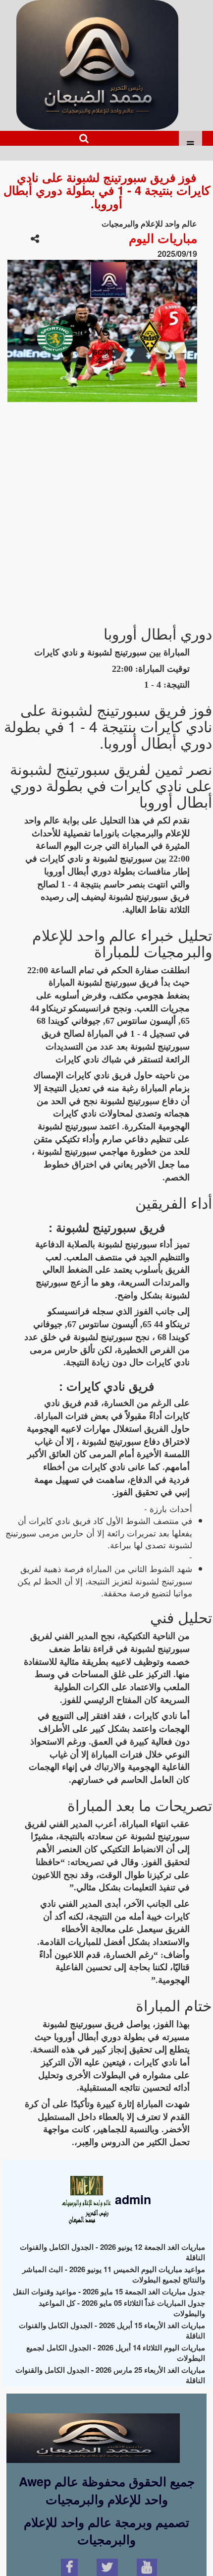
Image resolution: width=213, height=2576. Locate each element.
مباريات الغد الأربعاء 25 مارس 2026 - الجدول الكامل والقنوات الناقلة (110, 2375)
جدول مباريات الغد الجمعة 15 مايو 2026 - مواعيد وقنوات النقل (109, 2291)
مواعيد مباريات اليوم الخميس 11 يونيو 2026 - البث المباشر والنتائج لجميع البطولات (114, 2274)
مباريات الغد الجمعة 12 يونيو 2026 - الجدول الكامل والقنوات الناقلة (112, 2252)
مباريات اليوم (163, 238)
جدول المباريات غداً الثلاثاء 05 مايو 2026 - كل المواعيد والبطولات (122, 2308)
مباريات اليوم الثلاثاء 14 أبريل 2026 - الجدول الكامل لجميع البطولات (116, 2353)
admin (131, 2199)
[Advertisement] (106, 509)
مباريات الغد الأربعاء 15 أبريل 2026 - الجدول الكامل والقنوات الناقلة (112, 2330)
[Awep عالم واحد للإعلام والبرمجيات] (93, 2429)
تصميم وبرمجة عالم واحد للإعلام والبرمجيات (106, 2531)
